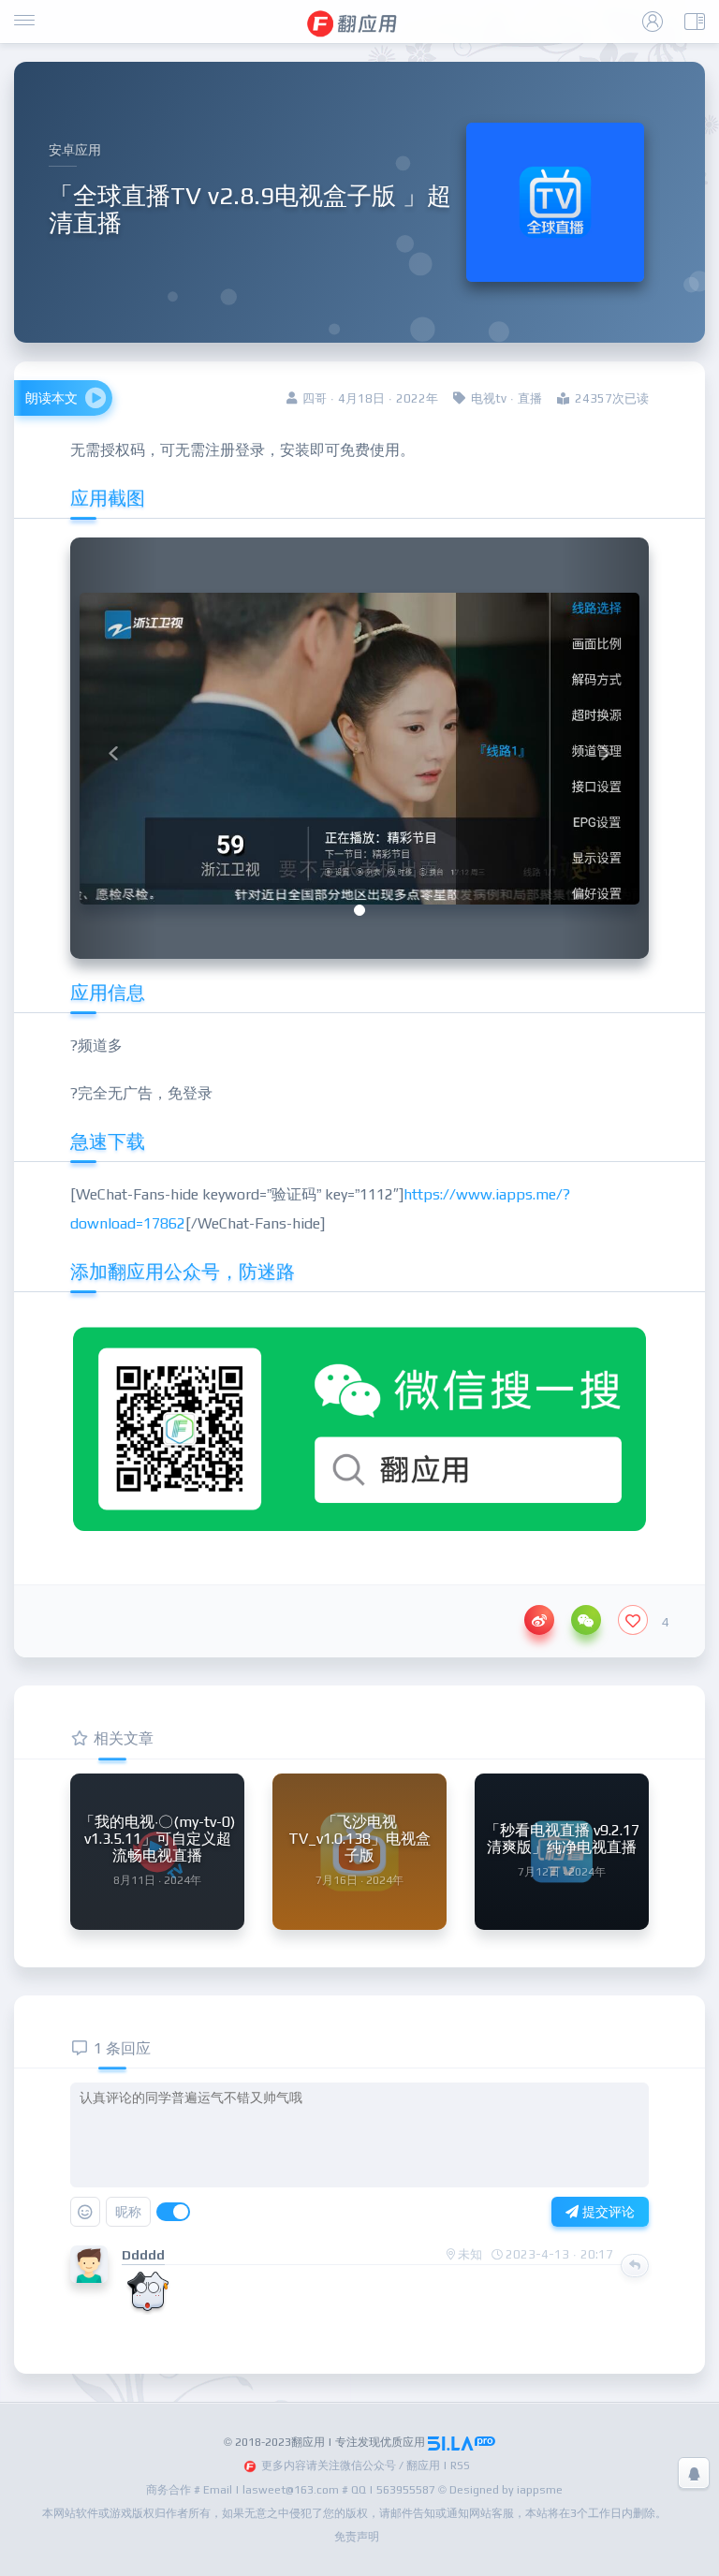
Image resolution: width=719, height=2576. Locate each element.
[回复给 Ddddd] (635, 2265)
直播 (530, 398)
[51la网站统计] (462, 2442)
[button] (114, 748)
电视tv (489, 398)
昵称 (128, 2212)
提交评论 (607, 2212)
